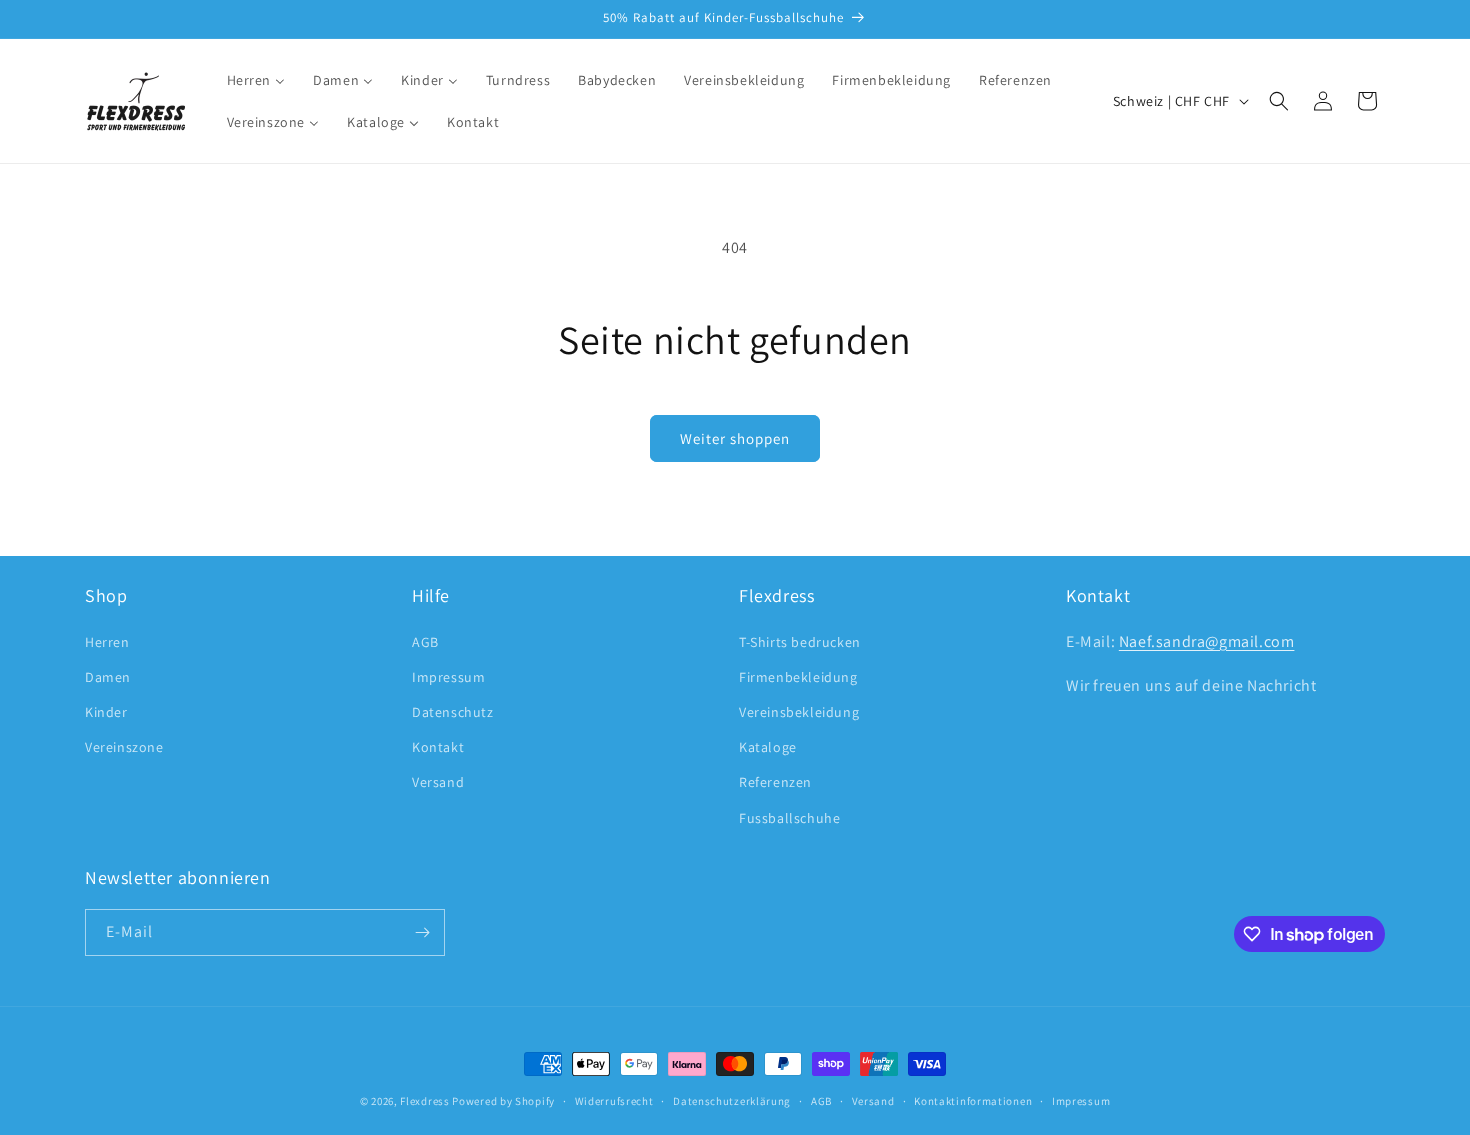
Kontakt (438, 747)
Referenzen (775, 782)
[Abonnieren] (422, 932)
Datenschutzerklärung (732, 1101)
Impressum (448, 677)
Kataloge (768, 747)
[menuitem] (256, 80)
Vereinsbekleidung (799, 712)
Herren (107, 642)
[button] (1279, 101)
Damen (108, 677)
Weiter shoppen (735, 438)
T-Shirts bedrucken (800, 642)
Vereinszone (124, 747)
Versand (438, 782)
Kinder (106, 712)
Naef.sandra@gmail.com (1207, 641)
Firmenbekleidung (798, 677)
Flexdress (424, 1101)
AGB (425, 642)
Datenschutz (453, 712)
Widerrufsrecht (614, 1101)
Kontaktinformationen (973, 1101)
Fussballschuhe (789, 818)
